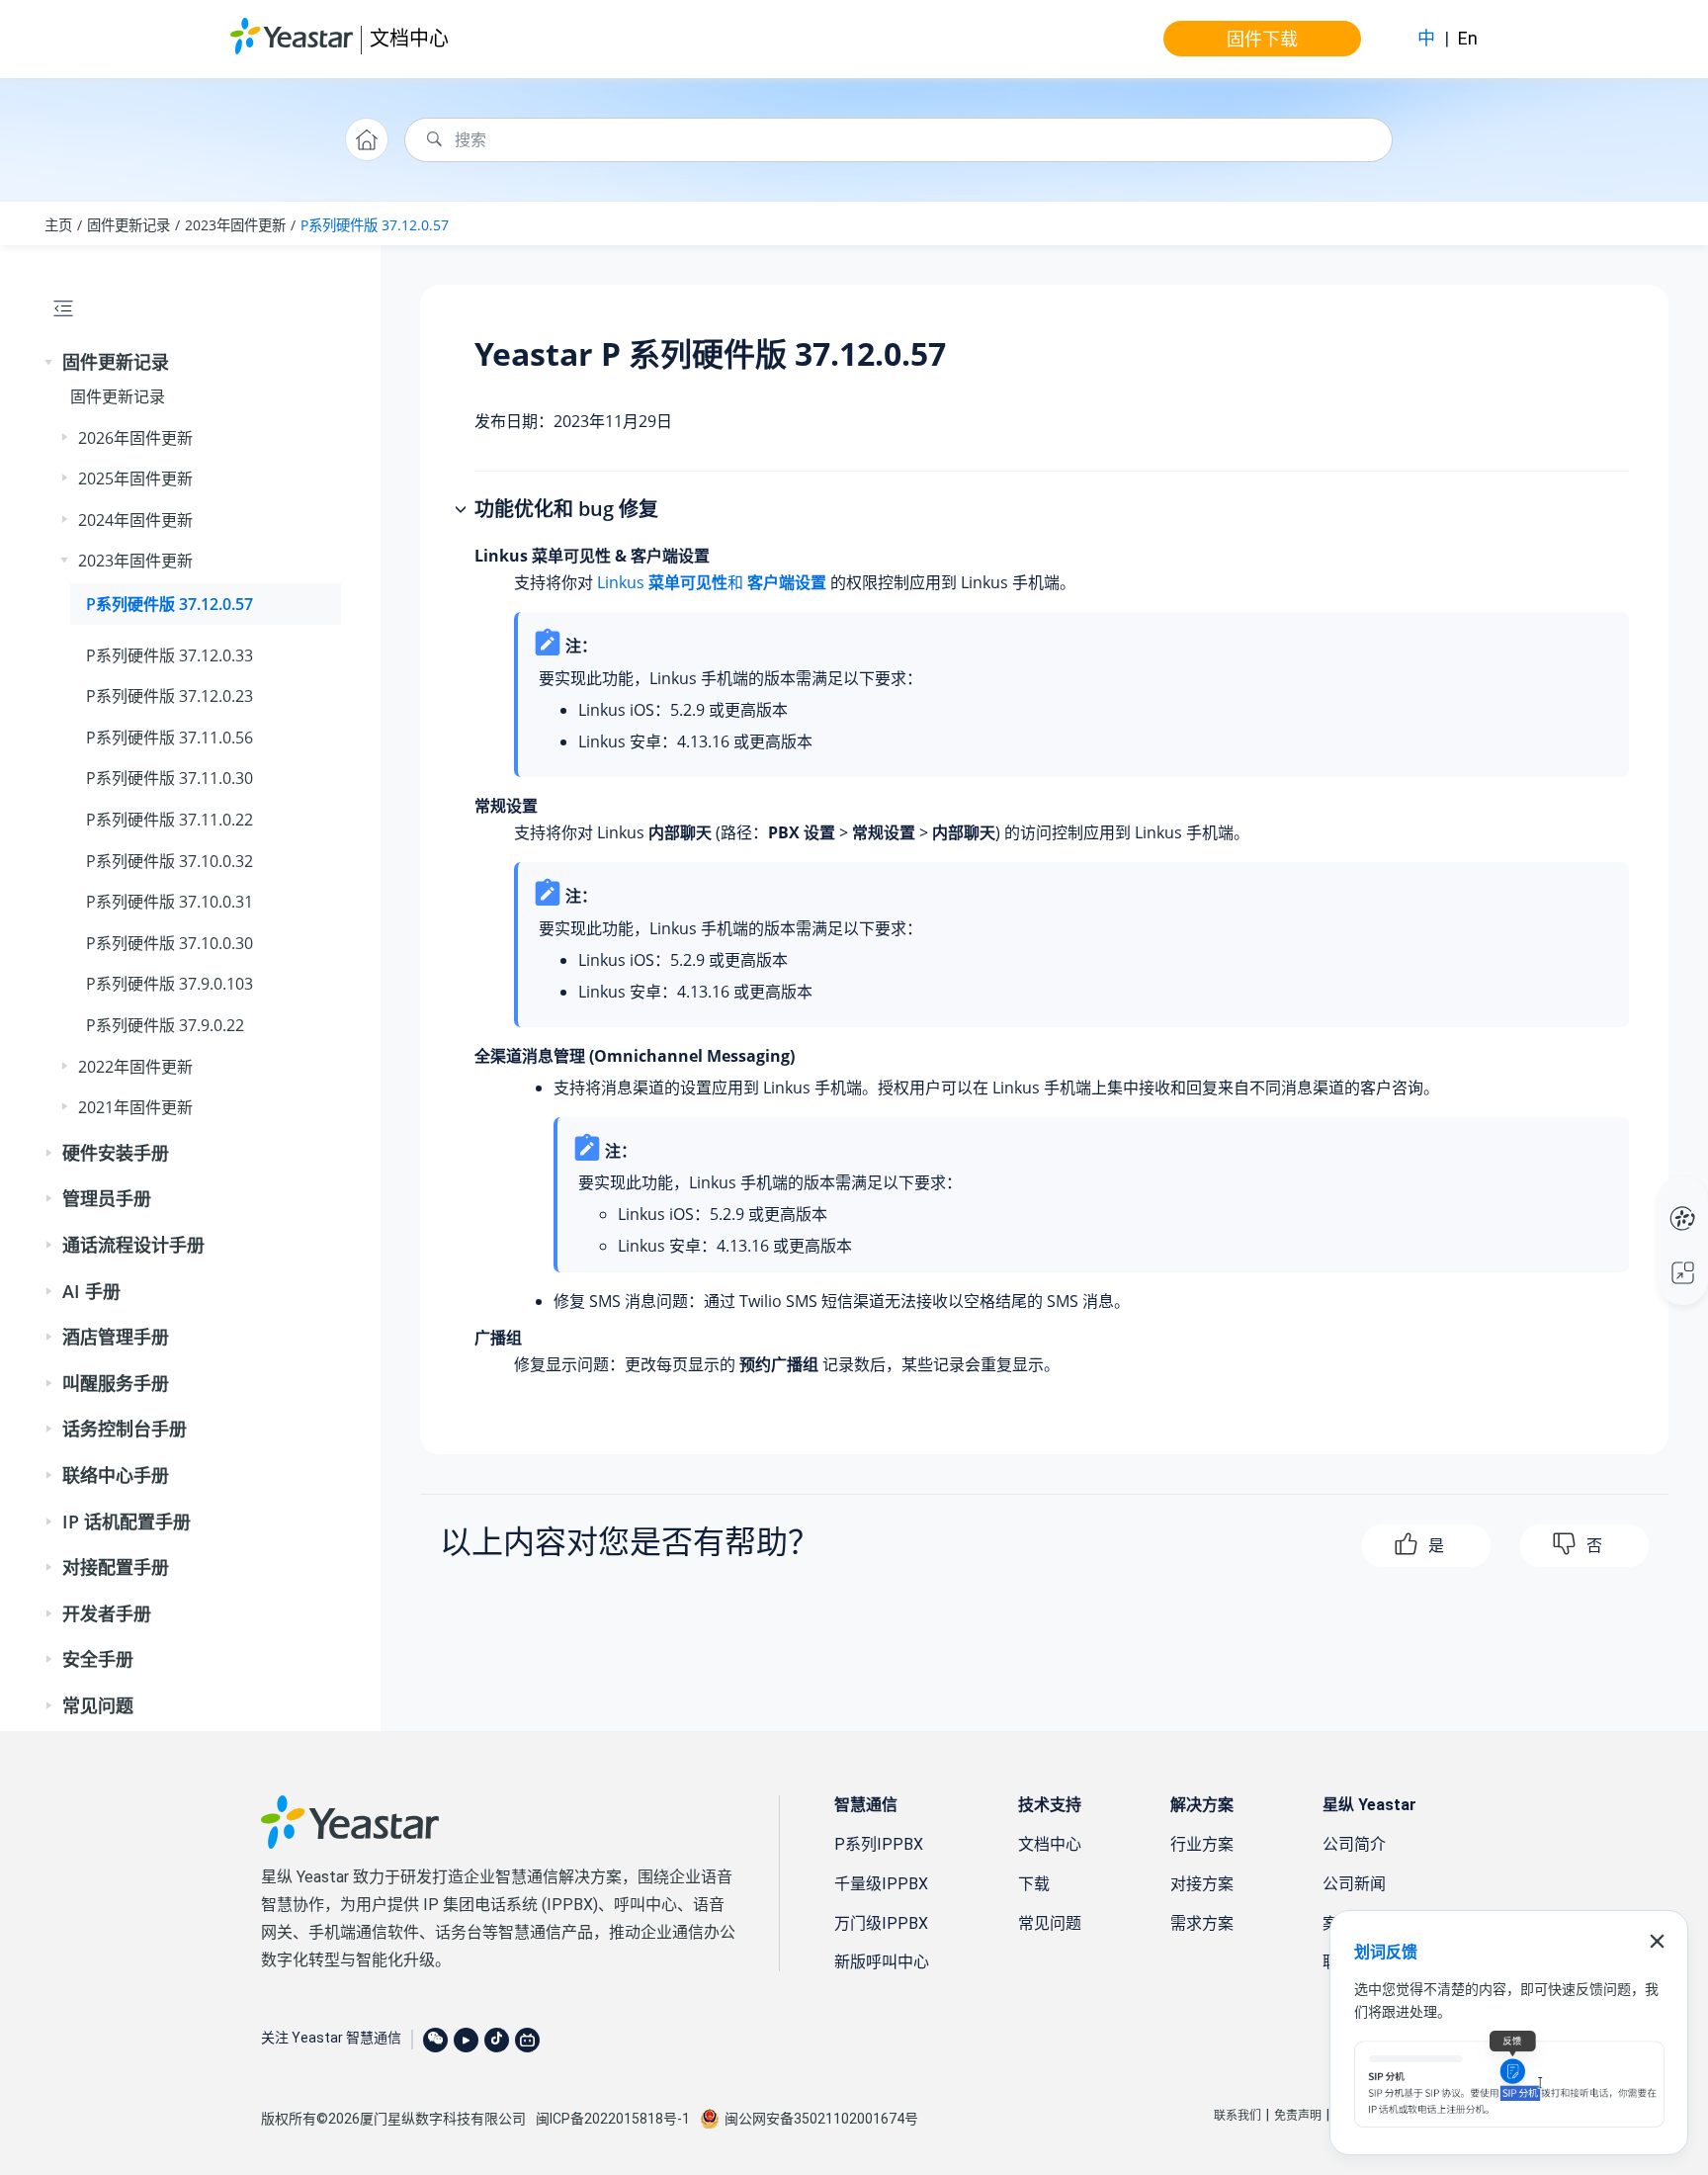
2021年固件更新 (135, 1107)
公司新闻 (1354, 1884)
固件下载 (1262, 39)
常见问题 (98, 1705)
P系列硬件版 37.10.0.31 (170, 902)
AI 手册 (91, 1291)
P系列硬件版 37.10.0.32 (170, 861)
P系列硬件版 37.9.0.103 (170, 984)
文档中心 (409, 38)
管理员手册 (107, 1198)
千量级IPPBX (881, 1884)
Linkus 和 (712, 582)
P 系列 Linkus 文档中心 (1645, 1198)
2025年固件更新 (135, 478)
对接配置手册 (116, 1567)
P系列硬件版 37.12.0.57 (375, 225)
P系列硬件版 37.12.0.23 (170, 696)
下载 (1034, 1884)
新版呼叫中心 (882, 1962)
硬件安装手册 (116, 1153)
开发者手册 (107, 1613)
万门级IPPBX (881, 1923)
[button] (50, 363)
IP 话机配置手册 (127, 1522)
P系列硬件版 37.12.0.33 (170, 655)
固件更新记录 (128, 225)
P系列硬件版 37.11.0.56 (170, 738)
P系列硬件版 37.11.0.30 (170, 778)
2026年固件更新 (135, 438)
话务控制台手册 (125, 1429)
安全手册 (98, 1659)
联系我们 (1238, 2116)
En (1468, 38)
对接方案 (1202, 1884)
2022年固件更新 (135, 1067)
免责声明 (1298, 2116)
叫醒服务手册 (116, 1383)
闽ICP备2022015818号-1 (613, 2119)
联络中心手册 (116, 1475)
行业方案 (1202, 1844)
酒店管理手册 (116, 1337)
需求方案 (1202, 1923)
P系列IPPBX (879, 1844)
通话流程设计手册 (133, 1245)
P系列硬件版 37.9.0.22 (165, 1025)
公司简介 (1354, 1844)
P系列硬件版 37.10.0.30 (170, 943)
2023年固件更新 (235, 225)
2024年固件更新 (135, 520)
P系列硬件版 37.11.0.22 (170, 820)
